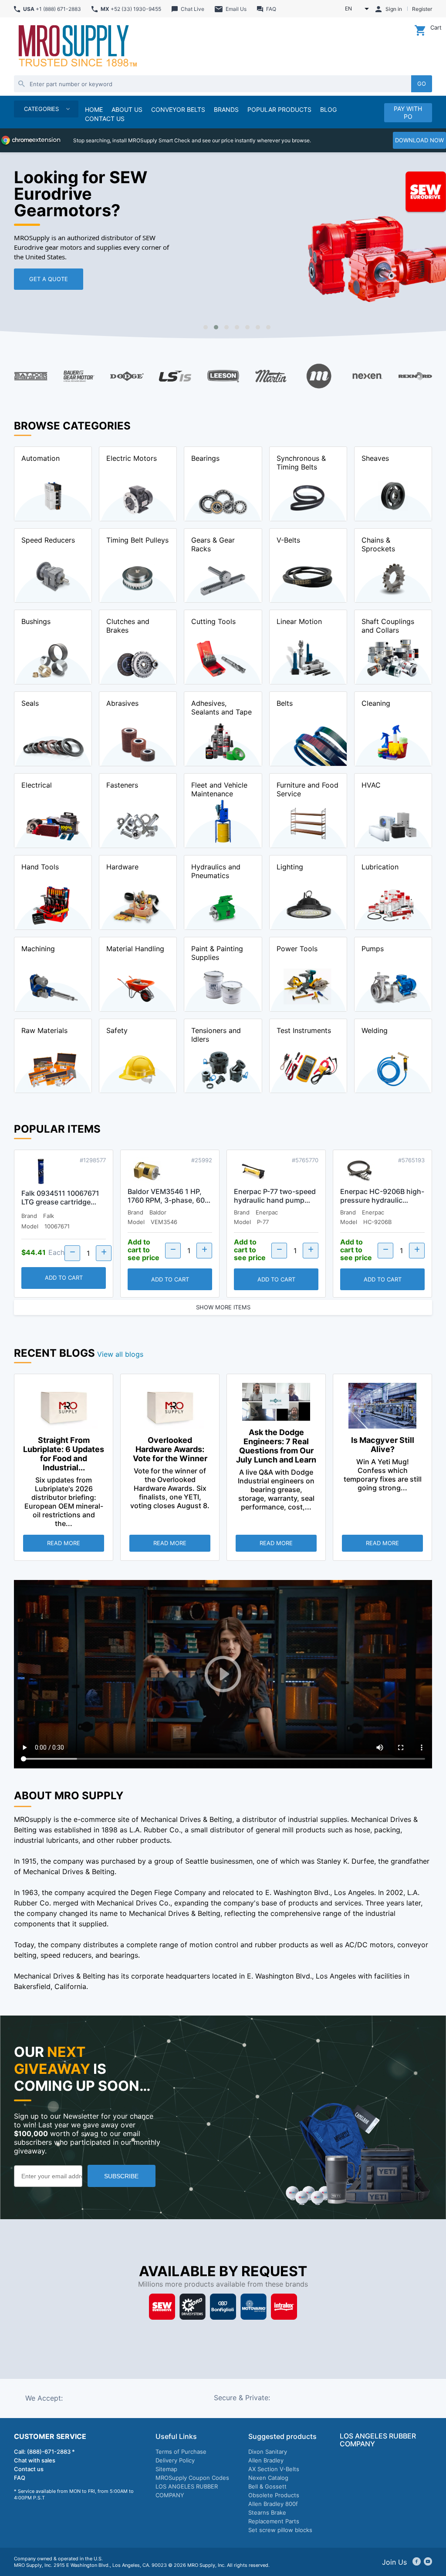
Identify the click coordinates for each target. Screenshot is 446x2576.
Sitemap (166, 2469)
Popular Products (279, 109)
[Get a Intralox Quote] (284, 2308)
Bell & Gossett (267, 2486)
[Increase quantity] (104, 1253)
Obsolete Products (274, 2495)
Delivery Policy (175, 2460)
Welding (375, 1030)
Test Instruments (304, 1030)
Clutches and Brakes (128, 626)
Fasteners (122, 785)
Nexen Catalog (268, 2478)
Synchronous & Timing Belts (301, 463)
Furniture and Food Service (307, 789)
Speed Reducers (48, 540)
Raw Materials (44, 1030)
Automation (41, 458)
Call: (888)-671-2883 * (44, 2452)
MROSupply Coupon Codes (192, 2478)
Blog (328, 109)
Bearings (205, 458)
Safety (117, 1030)
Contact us (29, 2469)
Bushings (36, 621)
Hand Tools (40, 867)
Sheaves (375, 458)
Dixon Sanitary (268, 2452)
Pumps (373, 949)
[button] (206, 327)
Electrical (37, 785)
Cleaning (376, 703)
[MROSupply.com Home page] (77, 47)
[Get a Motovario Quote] (253, 2308)
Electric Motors (132, 458)
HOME (94, 109)
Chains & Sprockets (378, 544)
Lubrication (380, 867)
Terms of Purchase (181, 2452)
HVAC (371, 785)
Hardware (122, 867)
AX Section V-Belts (274, 2469)
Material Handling (135, 949)
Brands (226, 109)
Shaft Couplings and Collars (388, 626)
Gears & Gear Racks (213, 544)
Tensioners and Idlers (216, 1035)
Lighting (290, 867)
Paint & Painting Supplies (217, 953)
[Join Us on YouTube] (428, 2562)
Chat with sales (35, 2460)
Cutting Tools (213, 621)
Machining (38, 949)
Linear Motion (299, 621)
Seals (30, 703)
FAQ (20, 2478)
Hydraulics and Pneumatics (216, 871)
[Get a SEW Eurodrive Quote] (162, 2308)
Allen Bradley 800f (273, 2504)
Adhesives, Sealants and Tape (221, 708)
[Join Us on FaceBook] (417, 2562)
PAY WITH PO (408, 112)
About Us (127, 109)
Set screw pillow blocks (280, 2530)
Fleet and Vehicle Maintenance (219, 789)
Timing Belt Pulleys (137, 540)
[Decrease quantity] (72, 1253)
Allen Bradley (266, 2460)
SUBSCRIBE (121, 2176)
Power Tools (297, 949)
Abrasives (122, 703)
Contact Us (105, 119)
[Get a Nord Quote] (193, 2308)
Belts (285, 703)
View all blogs (120, 1354)
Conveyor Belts (178, 109)
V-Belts (288, 540)
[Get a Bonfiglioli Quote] (223, 2308)
